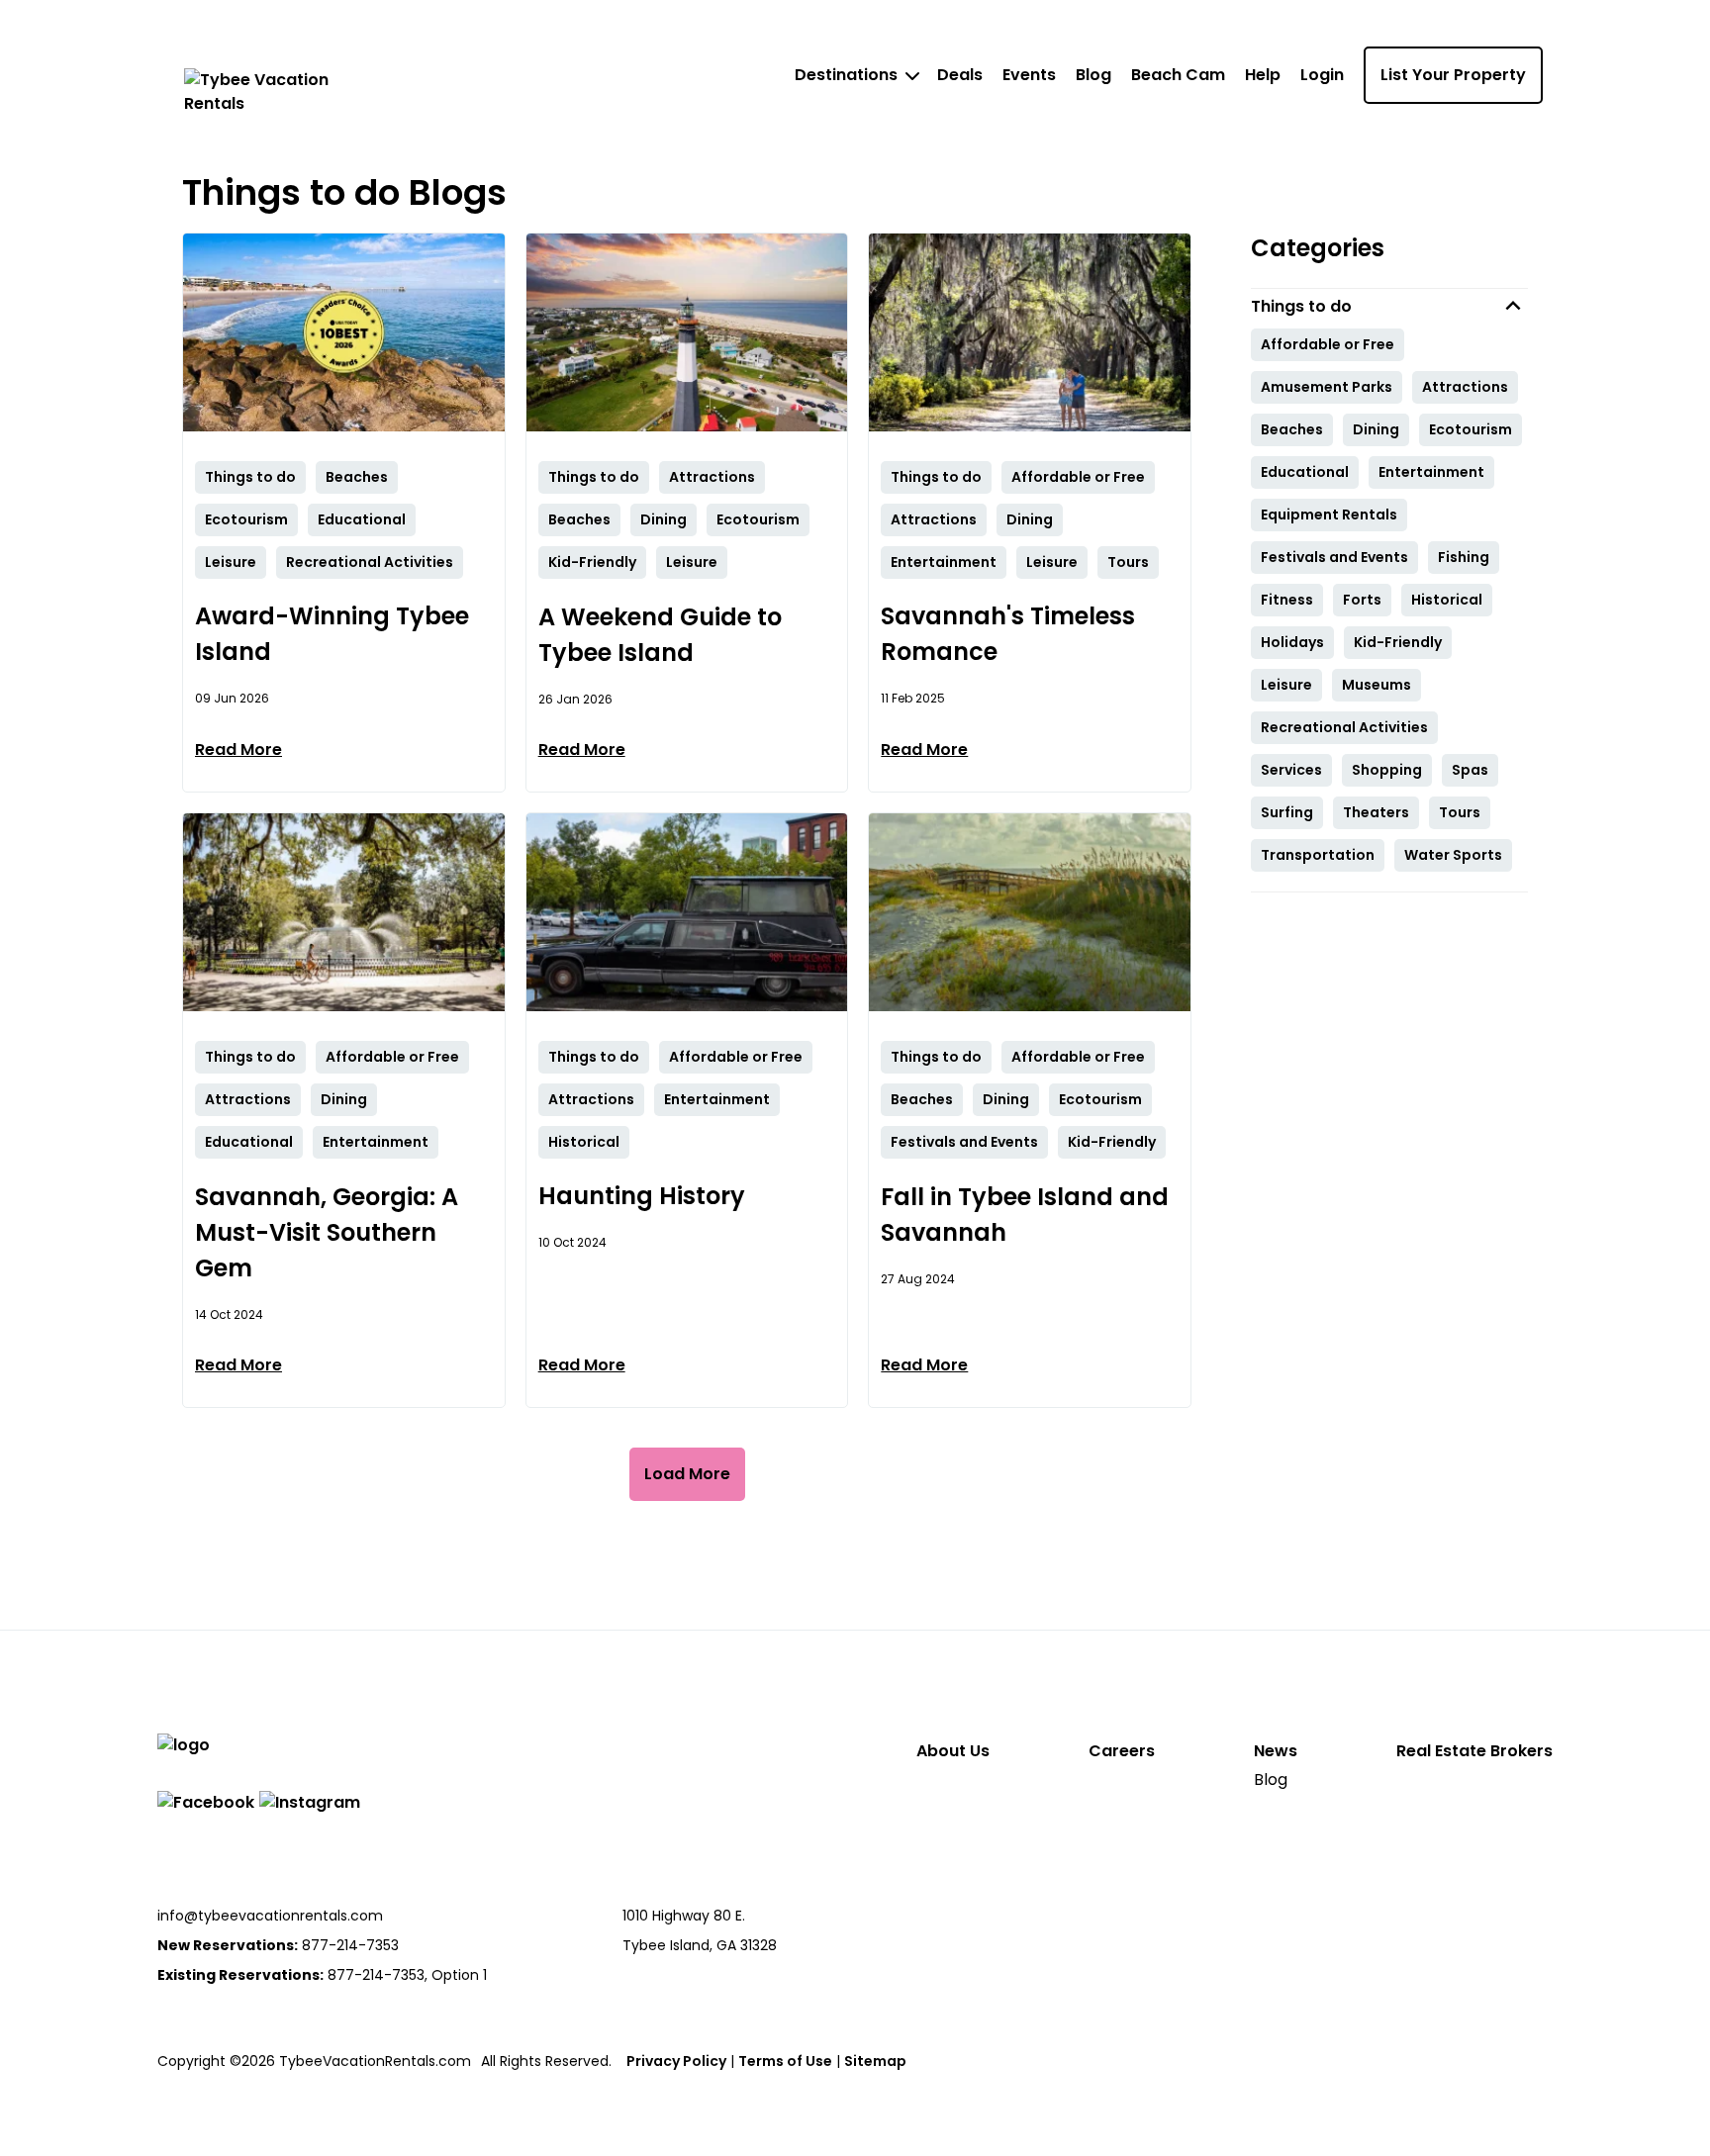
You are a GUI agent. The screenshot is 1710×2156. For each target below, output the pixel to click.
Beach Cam (1178, 75)
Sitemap (875, 2061)
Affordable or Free (1328, 344)
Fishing (1464, 557)
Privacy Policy (676, 2061)
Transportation (1318, 855)
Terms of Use (785, 2061)
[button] (1389, 306)
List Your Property (1453, 75)
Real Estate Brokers (1474, 1751)
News (1276, 1751)
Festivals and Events (1334, 557)
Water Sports (1453, 855)
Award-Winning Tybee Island (332, 634)
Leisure (1286, 685)
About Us (953, 1751)
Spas (1470, 770)
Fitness (1287, 600)
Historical (1447, 600)
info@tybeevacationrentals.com (270, 1916)
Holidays (1292, 642)
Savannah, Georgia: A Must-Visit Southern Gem (327, 1232)
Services (1291, 770)
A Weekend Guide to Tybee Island (660, 635)
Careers (1122, 1751)
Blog (1093, 75)
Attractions (1465, 387)
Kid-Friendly (1398, 642)
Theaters (1376, 812)
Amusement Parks (1327, 387)
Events (1029, 75)
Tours (1460, 812)
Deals (960, 75)
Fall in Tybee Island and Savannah (1025, 1215)
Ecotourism (1471, 429)
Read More (238, 750)
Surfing (1287, 812)
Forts (1362, 600)
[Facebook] (206, 1802)
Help (1263, 75)
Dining (1376, 429)
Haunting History (642, 1196)
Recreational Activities (1344, 727)
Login (1322, 75)
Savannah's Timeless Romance (1008, 634)
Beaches (1292, 429)
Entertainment (1431, 472)
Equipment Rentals (1329, 515)
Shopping (1387, 770)
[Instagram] (310, 1802)
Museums (1377, 685)
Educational (1305, 472)
